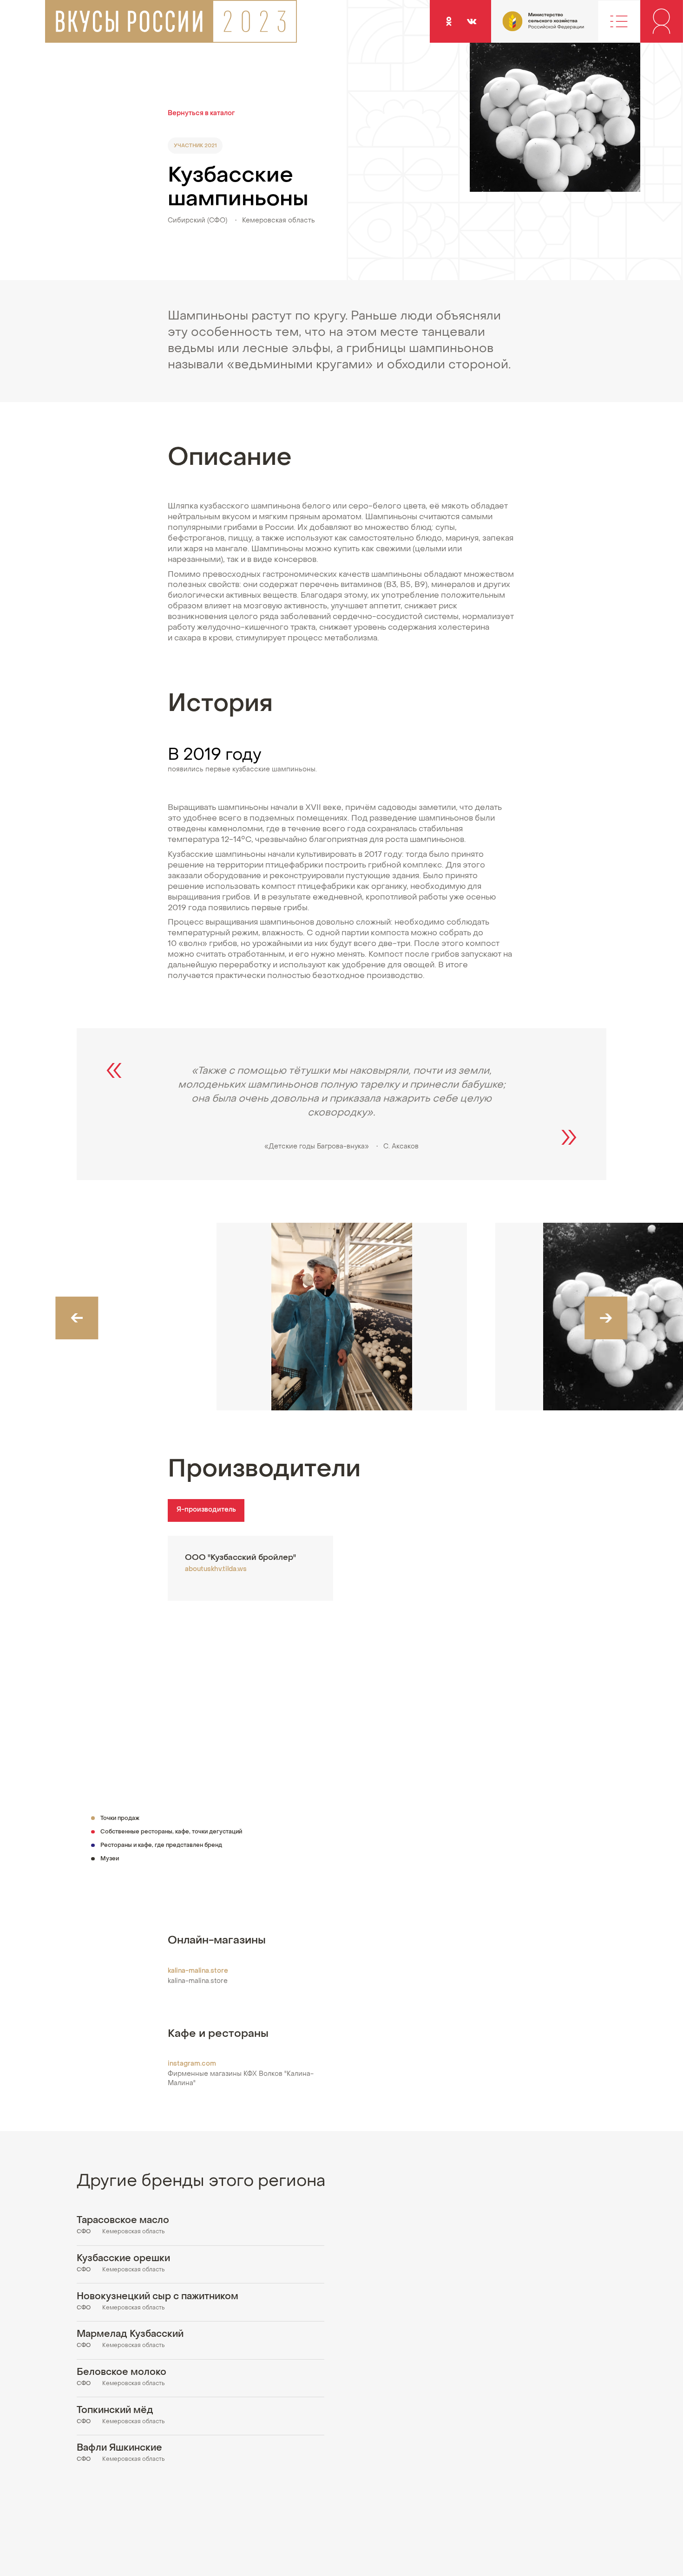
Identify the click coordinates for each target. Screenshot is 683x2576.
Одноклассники (449, 21)
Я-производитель (206, 1510)
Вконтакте (472, 21)
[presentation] (77, 1318)
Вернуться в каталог (201, 114)
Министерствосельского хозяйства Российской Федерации (525, 26)
